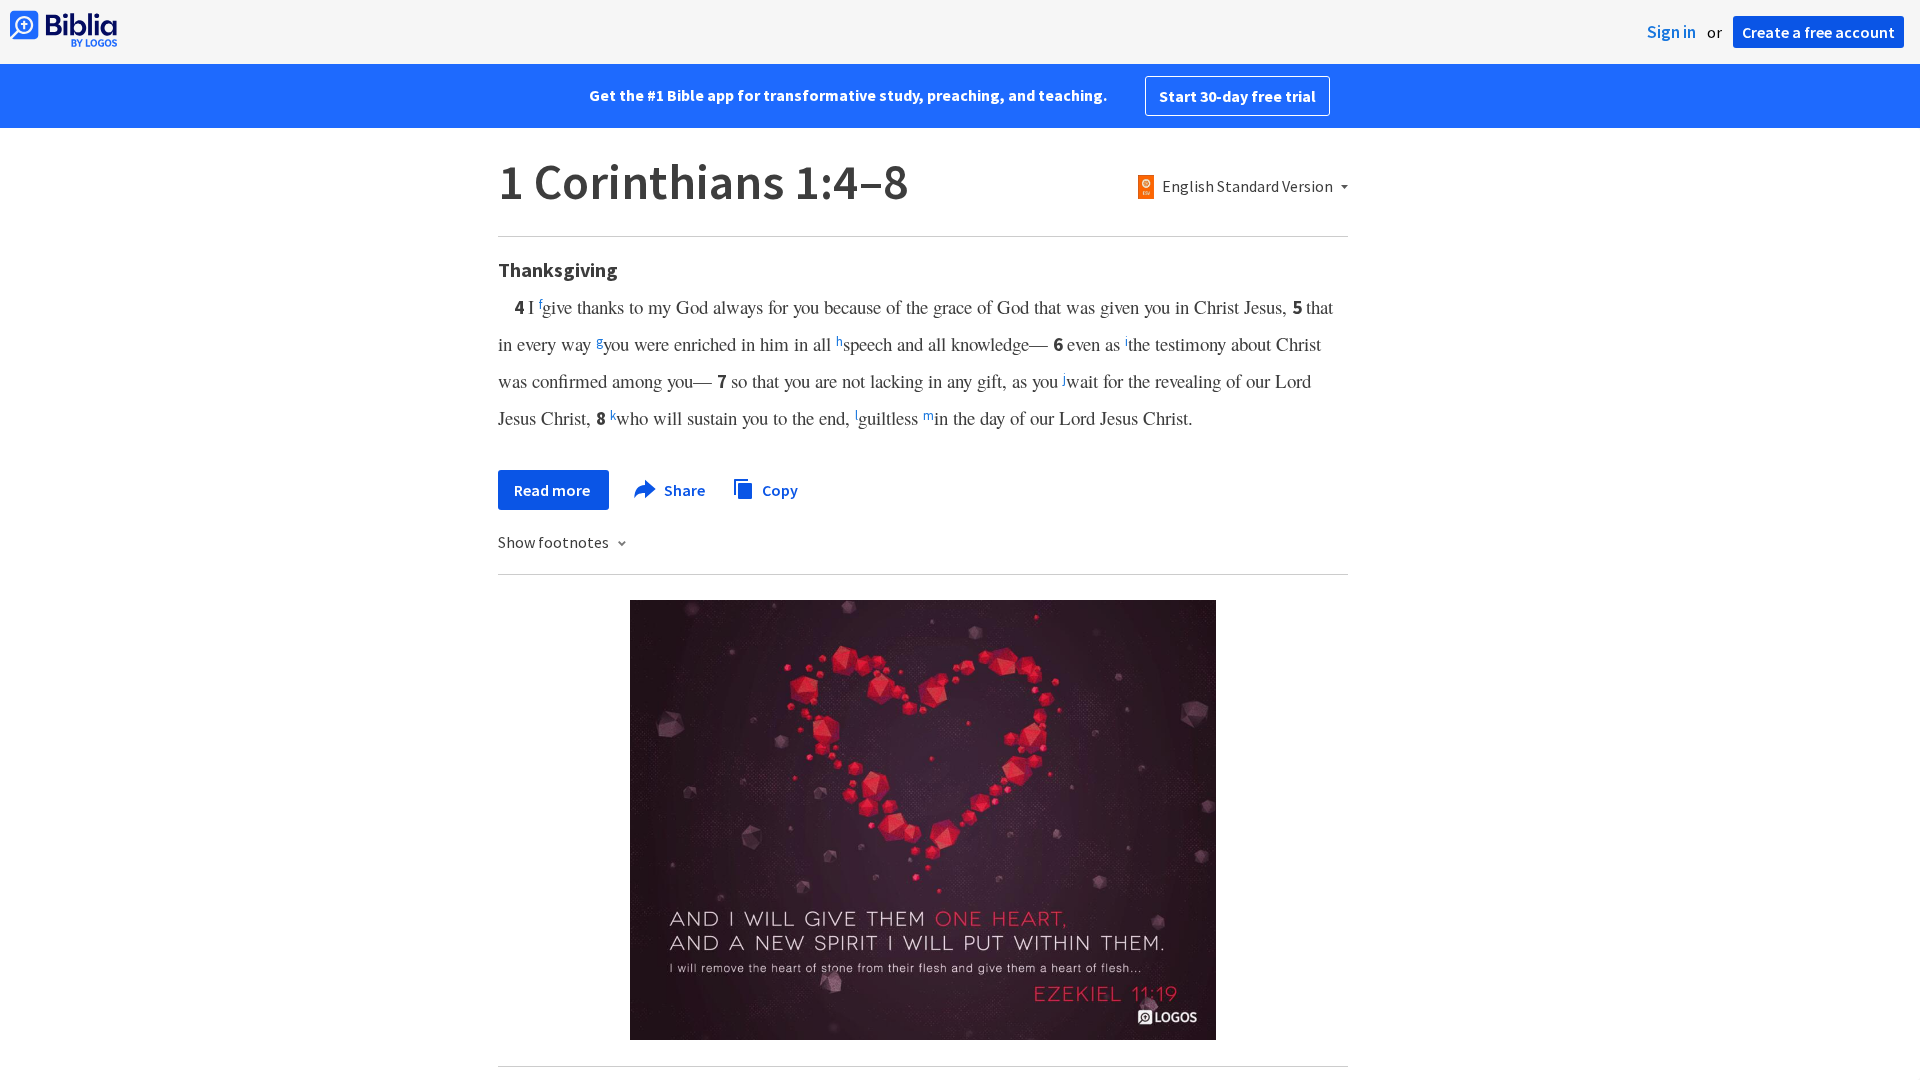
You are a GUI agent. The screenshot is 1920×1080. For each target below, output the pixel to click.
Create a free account (1818, 32)
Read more (553, 490)
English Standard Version (1247, 187)
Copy (778, 489)
